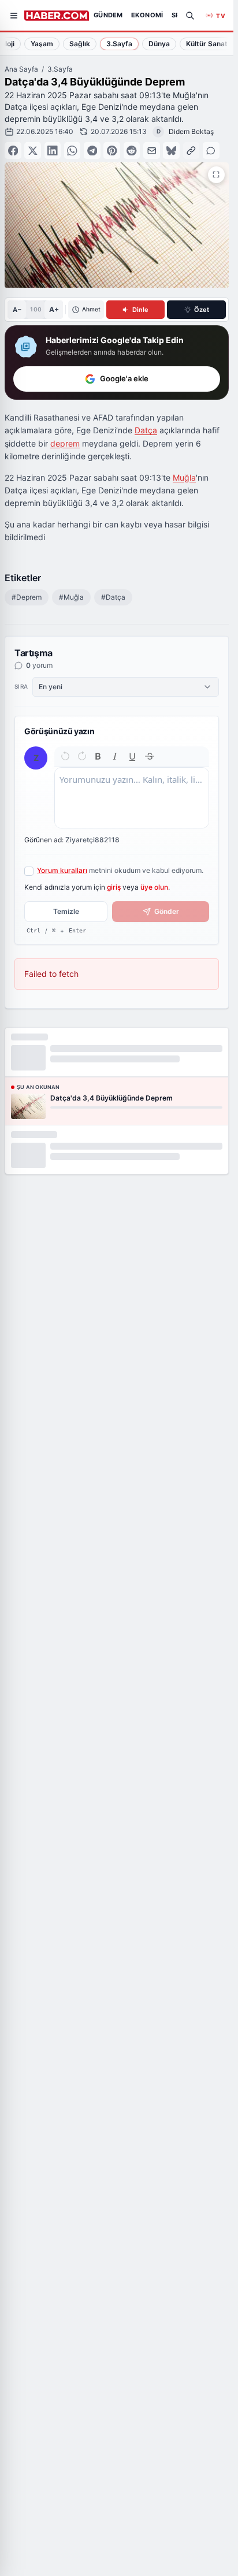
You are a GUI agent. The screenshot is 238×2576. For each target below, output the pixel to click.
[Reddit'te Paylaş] (132, 150)
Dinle (140, 310)
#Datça (113, 597)
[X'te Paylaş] (33, 150)
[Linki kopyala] (191, 150)
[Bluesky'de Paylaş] (171, 150)
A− (17, 310)
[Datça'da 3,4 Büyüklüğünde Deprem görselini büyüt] (216, 175)
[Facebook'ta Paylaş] (13, 150)
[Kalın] (98, 756)
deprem (65, 443)
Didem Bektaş (191, 131)
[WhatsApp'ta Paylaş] (72, 150)
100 (36, 309)
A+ (54, 309)
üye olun (154, 887)
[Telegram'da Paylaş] (92, 150)
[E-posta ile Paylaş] (152, 150)
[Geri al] (65, 756)
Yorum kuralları (62, 870)
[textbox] (132, 798)
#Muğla (71, 597)
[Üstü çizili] (150, 756)
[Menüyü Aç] (14, 16)
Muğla (184, 477)
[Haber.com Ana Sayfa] (57, 16)
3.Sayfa (60, 69)
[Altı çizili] (132, 756)
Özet (202, 310)
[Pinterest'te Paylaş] (112, 150)
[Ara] (190, 16)
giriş (114, 887)
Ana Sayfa (21, 69)
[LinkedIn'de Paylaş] (53, 150)
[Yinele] (82, 756)
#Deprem (27, 597)
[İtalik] (115, 756)
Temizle (66, 911)
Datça (146, 430)
